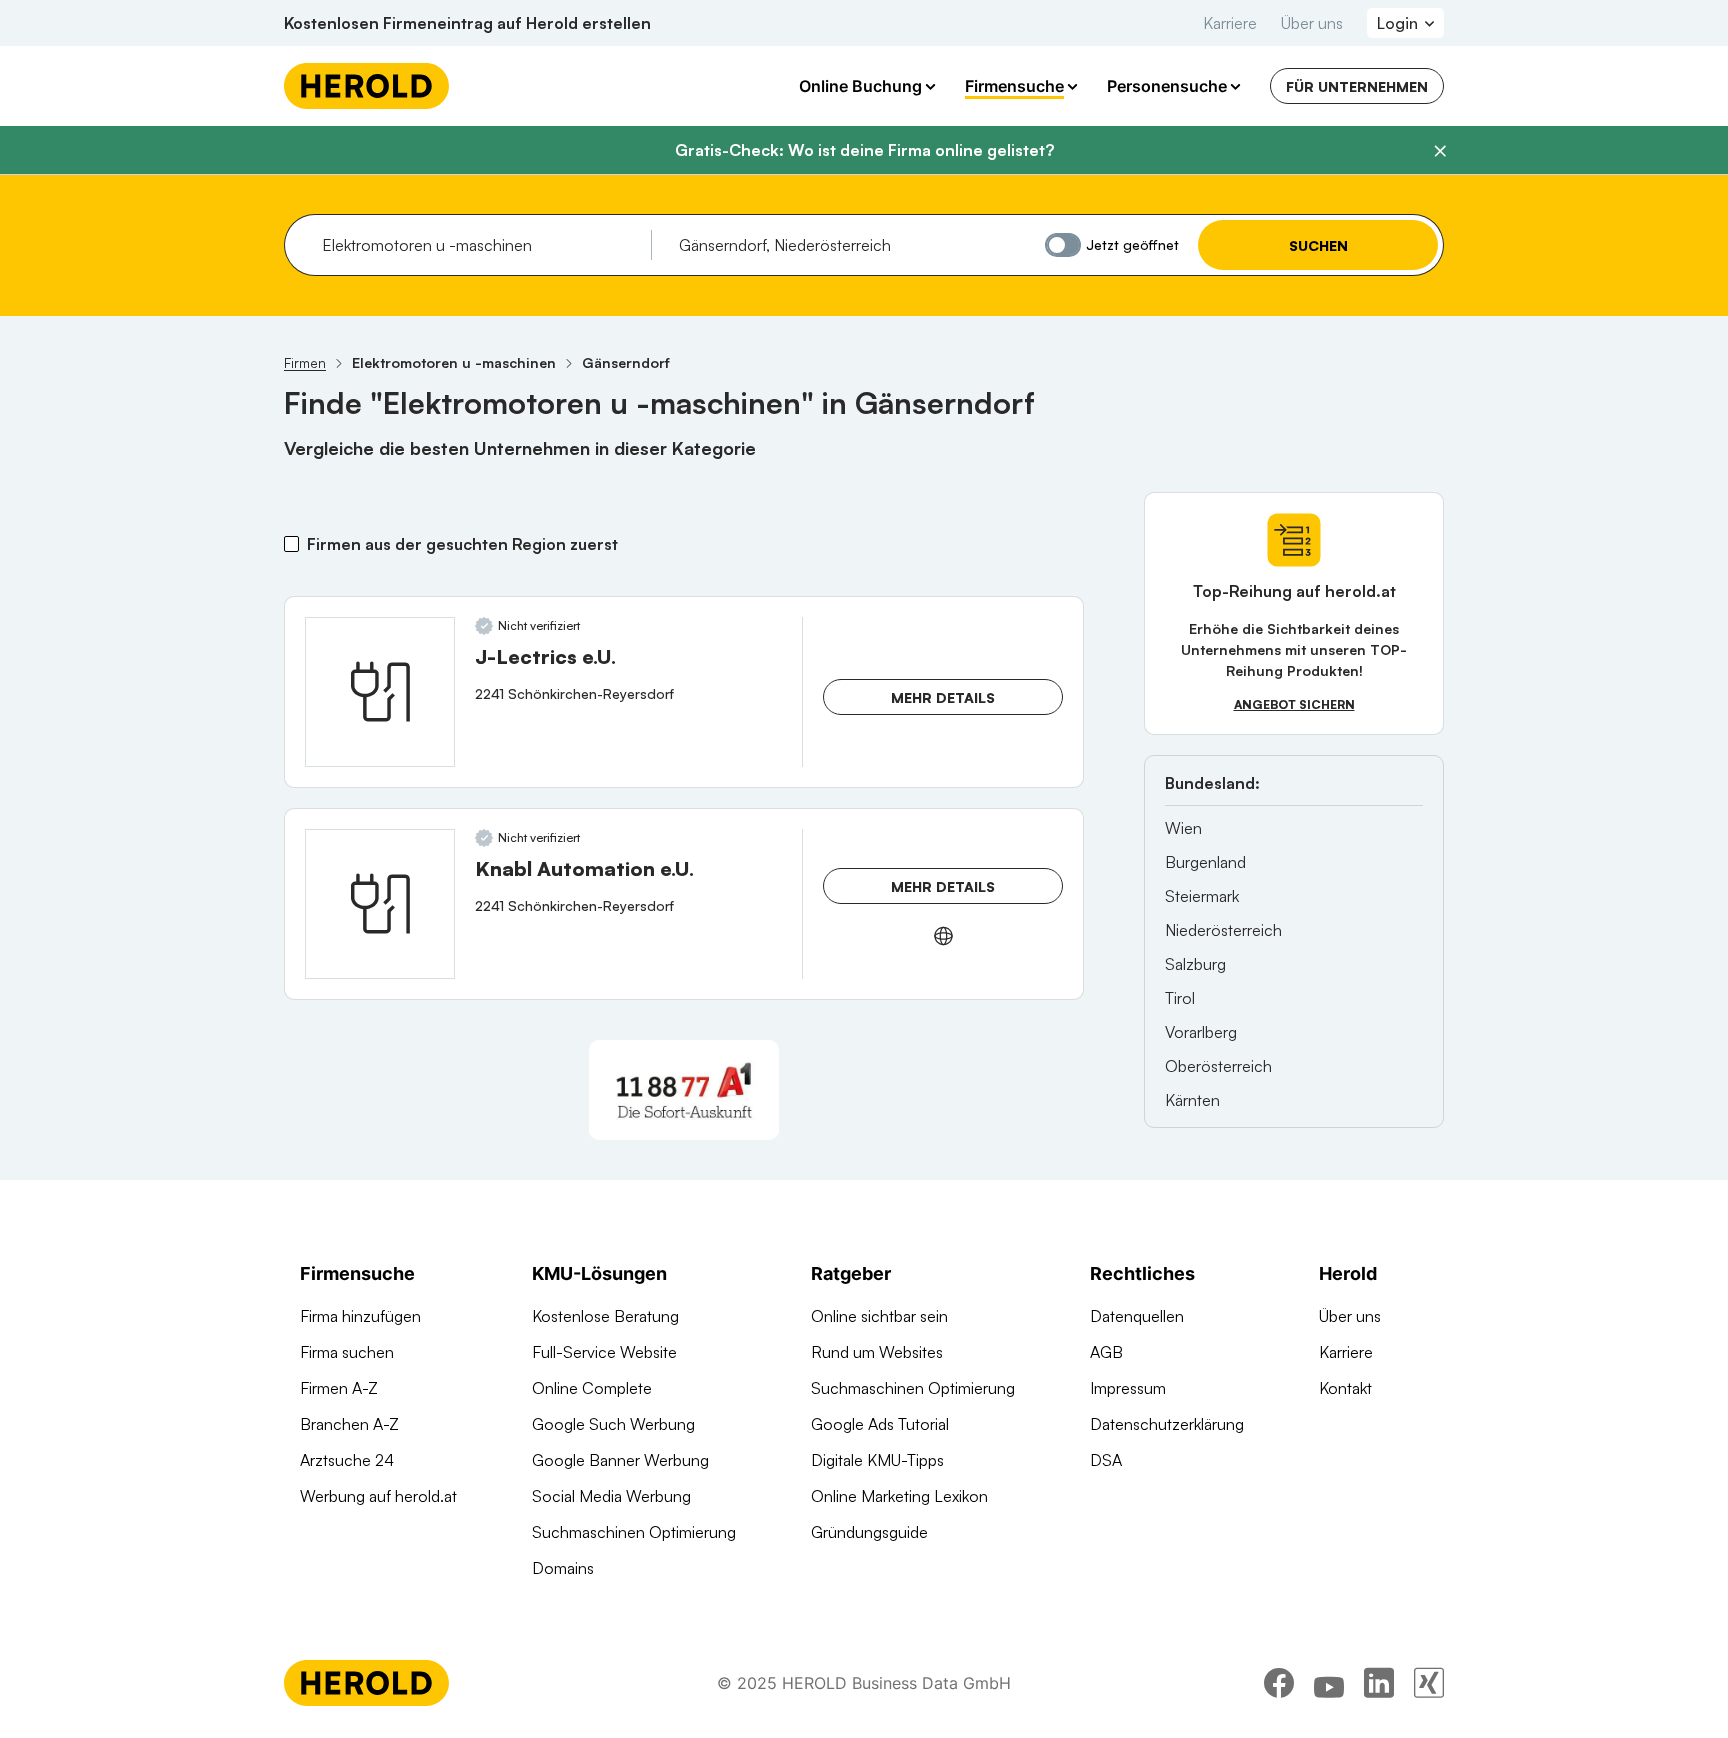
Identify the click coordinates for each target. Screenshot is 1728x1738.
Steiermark (1202, 896)
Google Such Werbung (613, 1424)
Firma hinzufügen (360, 1316)
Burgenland (1205, 862)
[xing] (1429, 1683)
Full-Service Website (604, 1352)
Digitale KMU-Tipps (877, 1460)
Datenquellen (1137, 1316)
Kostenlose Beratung (605, 1316)
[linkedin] (1379, 1683)
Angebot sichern (1294, 704)
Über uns (1312, 23)
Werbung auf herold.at (378, 1496)
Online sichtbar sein (879, 1316)
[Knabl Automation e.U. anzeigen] (380, 904)
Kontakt (1345, 1388)
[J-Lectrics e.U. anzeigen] (380, 692)
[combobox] (479, 245)
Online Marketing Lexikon (899, 1496)
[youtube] (1329, 1683)
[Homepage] (366, 86)
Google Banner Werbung (620, 1460)
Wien (1183, 828)
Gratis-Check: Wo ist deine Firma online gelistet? (864, 150)
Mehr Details (943, 697)
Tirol (1180, 998)
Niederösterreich (1223, 930)
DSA (1106, 1460)
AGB (1106, 1352)
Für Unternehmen (1357, 86)
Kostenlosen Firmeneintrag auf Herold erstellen (467, 23)
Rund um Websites (877, 1352)
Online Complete (592, 1388)
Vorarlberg (1201, 1032)
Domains (563, 1568)
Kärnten (1192, 1100)
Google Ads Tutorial (880, 1424)
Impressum (1128, 1388)
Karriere (1230, 23)
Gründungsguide (869, 1532)
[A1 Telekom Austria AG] (684, 1090)
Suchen (1318, 245)
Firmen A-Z (339, 1388)
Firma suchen (347, 1352)
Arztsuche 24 (347, 1460)
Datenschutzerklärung (1167, 1424)
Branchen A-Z (349, 1424)
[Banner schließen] (1440, 151)
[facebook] (1279, 1683)
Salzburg (1195, 964)
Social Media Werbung (611, 1496)
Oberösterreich (1218, 1066)
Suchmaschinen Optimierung (634, 1532)
